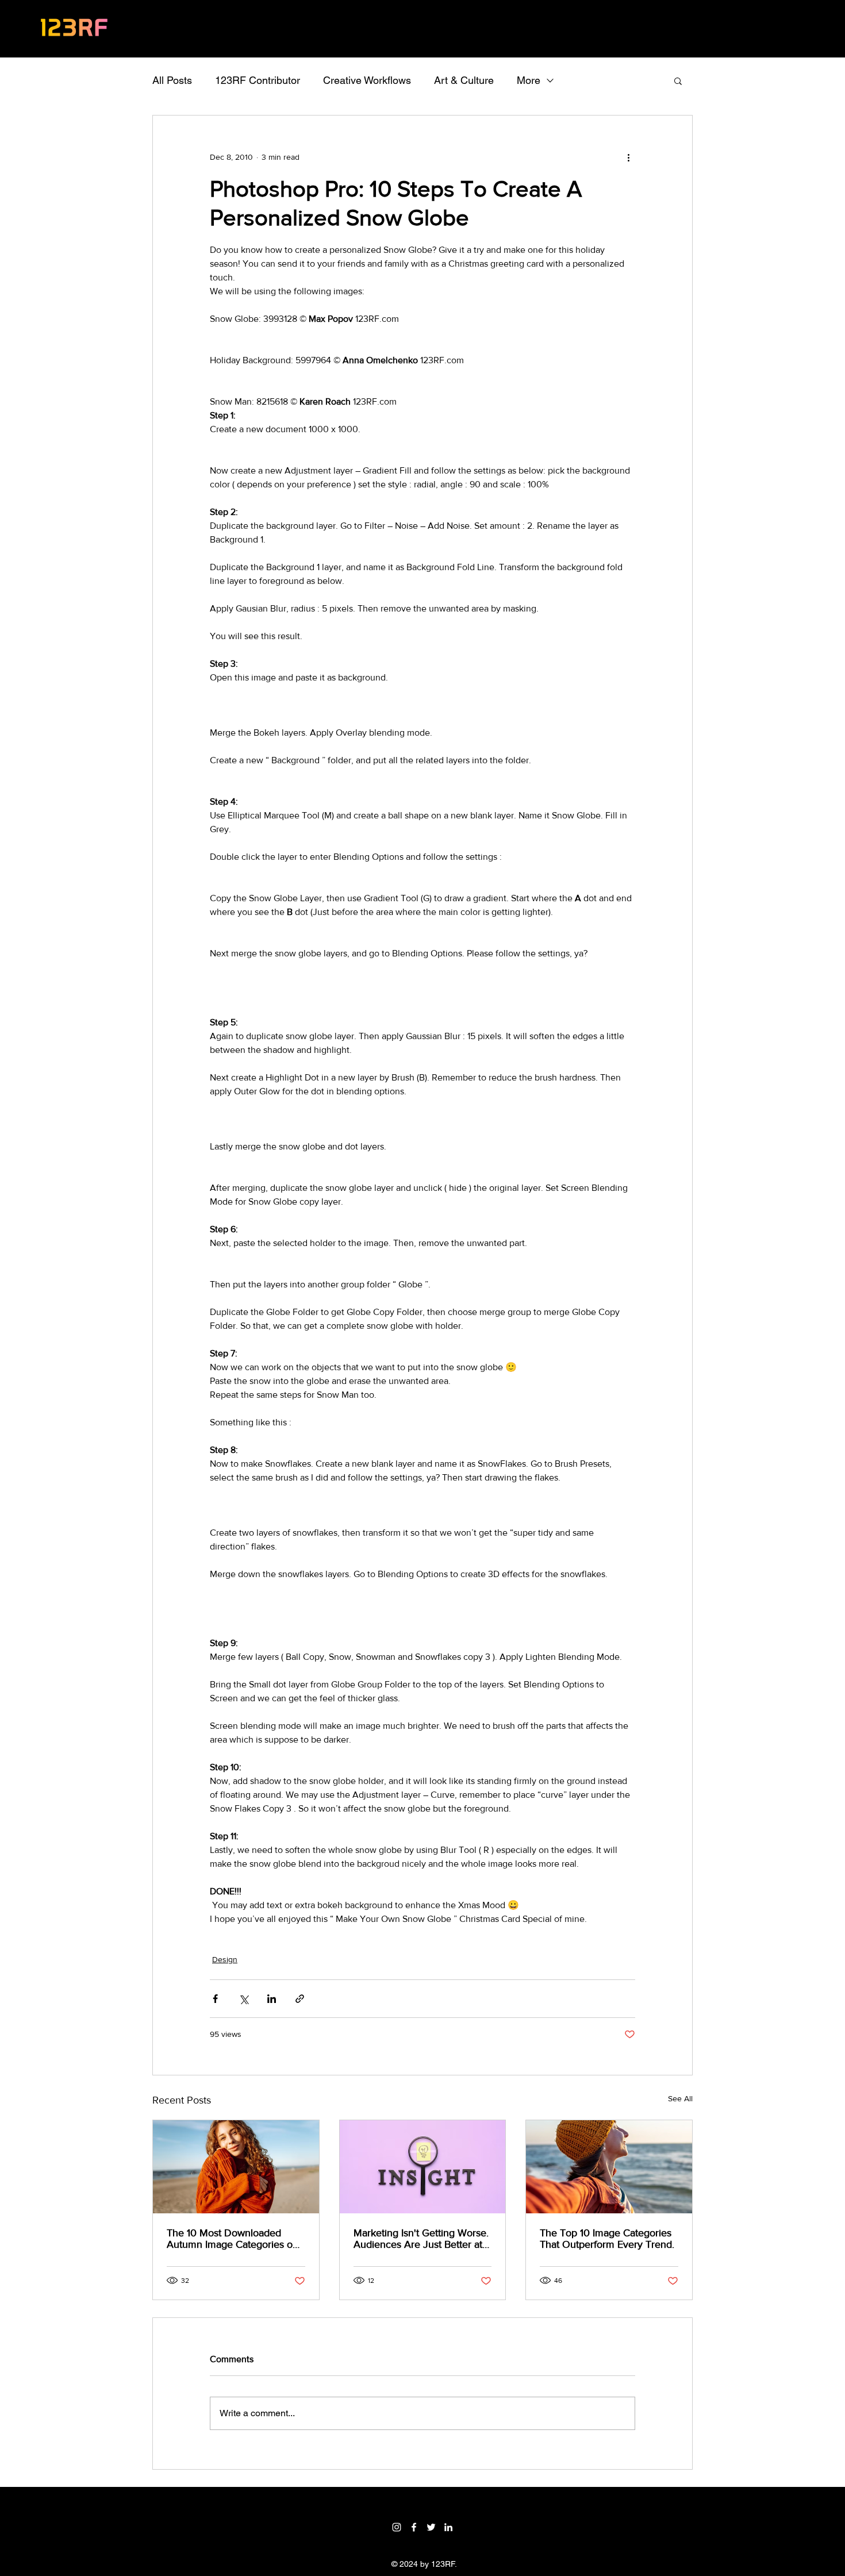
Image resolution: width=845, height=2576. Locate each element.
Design (225, 1959)
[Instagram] (397, 2527)
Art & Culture (464, 80)
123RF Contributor (258, 80)
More (529, 80)
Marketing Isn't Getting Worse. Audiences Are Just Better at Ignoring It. (421, 2239)
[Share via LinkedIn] (272, 1999)
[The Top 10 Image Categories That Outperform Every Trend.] (609, 2167)
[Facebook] (414, 2527)
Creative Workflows (367, 80)
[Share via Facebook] (215, 1999)
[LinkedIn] (448, 2527)
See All (680, 2098)
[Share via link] (300, 1999)
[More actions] (628, 157)
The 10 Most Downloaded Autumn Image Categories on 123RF (233, 2239)
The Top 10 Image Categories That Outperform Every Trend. (607, 2239)
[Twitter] (431, 2527)
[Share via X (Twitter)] (243, 1999)
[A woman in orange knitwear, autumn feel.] (236, 2167)
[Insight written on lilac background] (423, 2167)
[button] (678, 80)
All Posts (172, 80)
